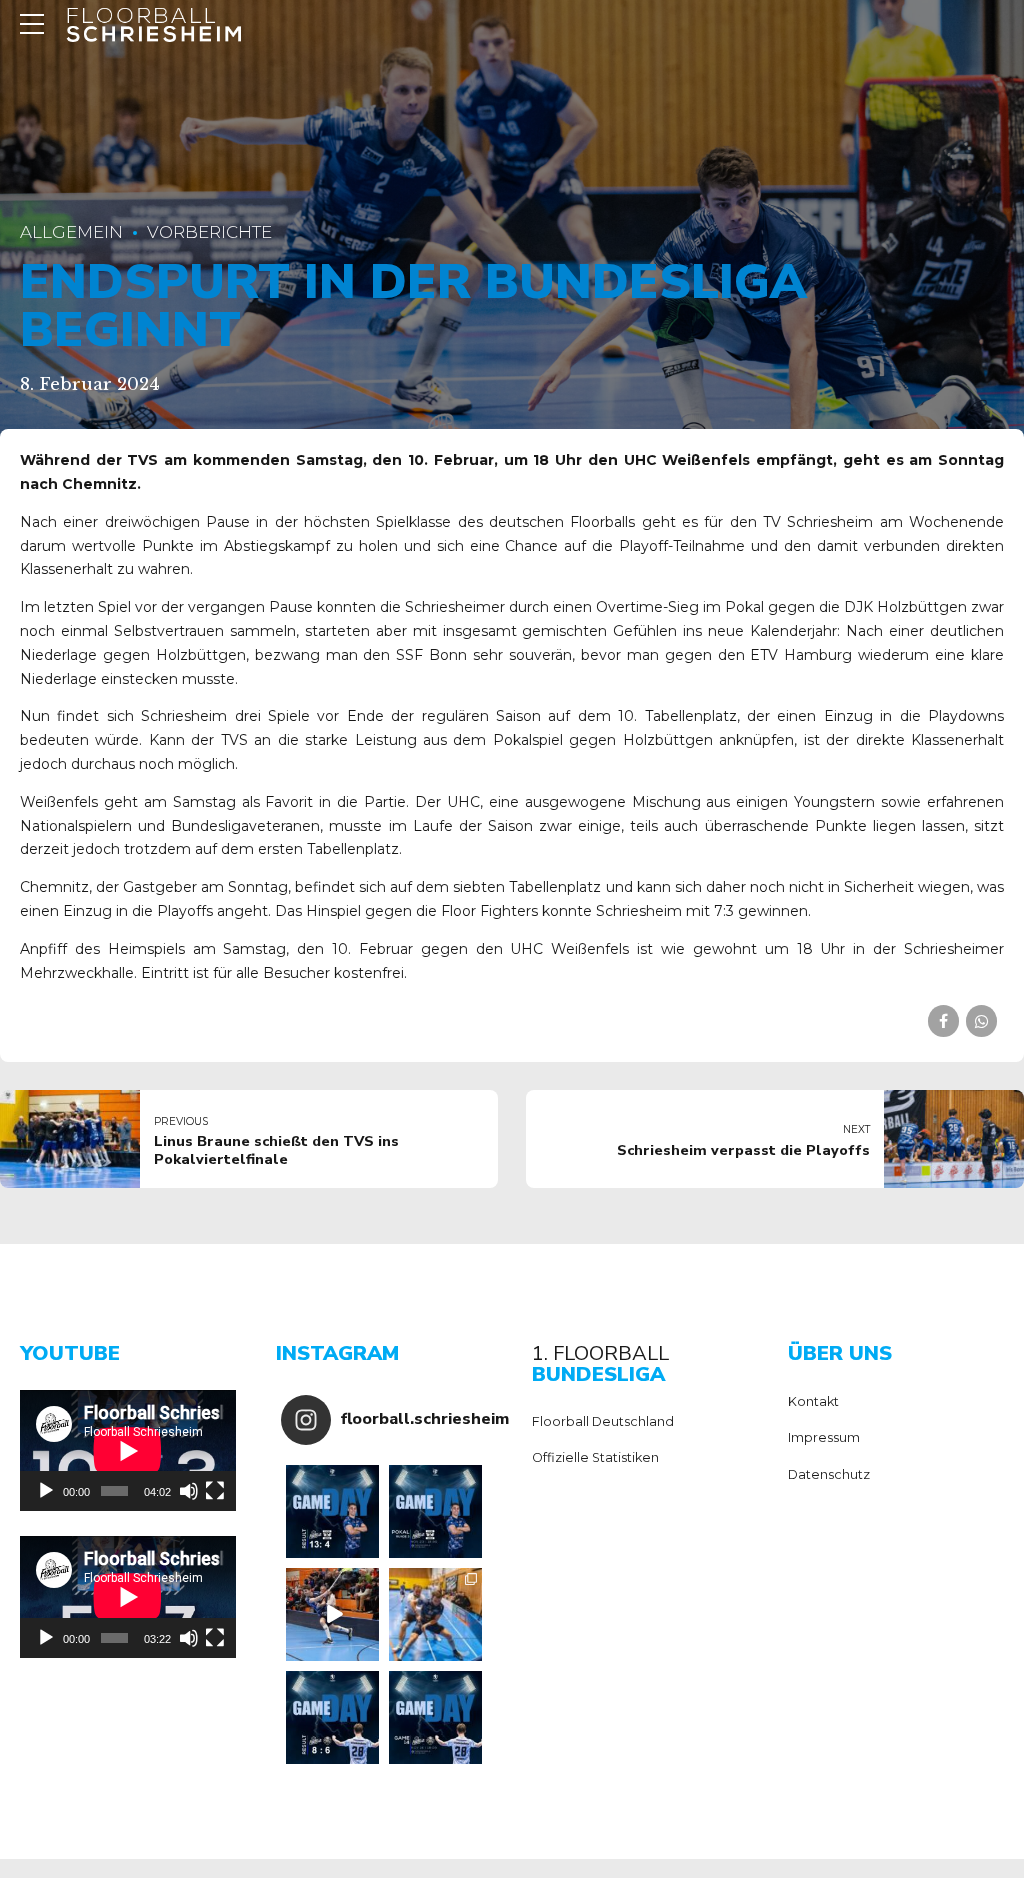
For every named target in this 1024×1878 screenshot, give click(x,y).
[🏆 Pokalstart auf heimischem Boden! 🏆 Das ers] (435, 1511)
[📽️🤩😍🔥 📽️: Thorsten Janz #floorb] (332, 1614)
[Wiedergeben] (46, 1491)
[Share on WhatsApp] (981, 1020)
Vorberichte (209, 232)
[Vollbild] (215, 1491)
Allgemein (71, 232)
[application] (128, 1451)
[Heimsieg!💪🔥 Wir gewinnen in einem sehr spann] (332, 1717)
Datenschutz (829, 1474)
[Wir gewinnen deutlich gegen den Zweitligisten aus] (332, 1511)
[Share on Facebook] (943, 1020)
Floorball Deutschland (603, 1421)
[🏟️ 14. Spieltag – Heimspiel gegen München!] (435, 1717)
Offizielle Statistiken (595, 1457)
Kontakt (813, 1401)
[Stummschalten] (189, 1491)
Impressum (824, 1437)
